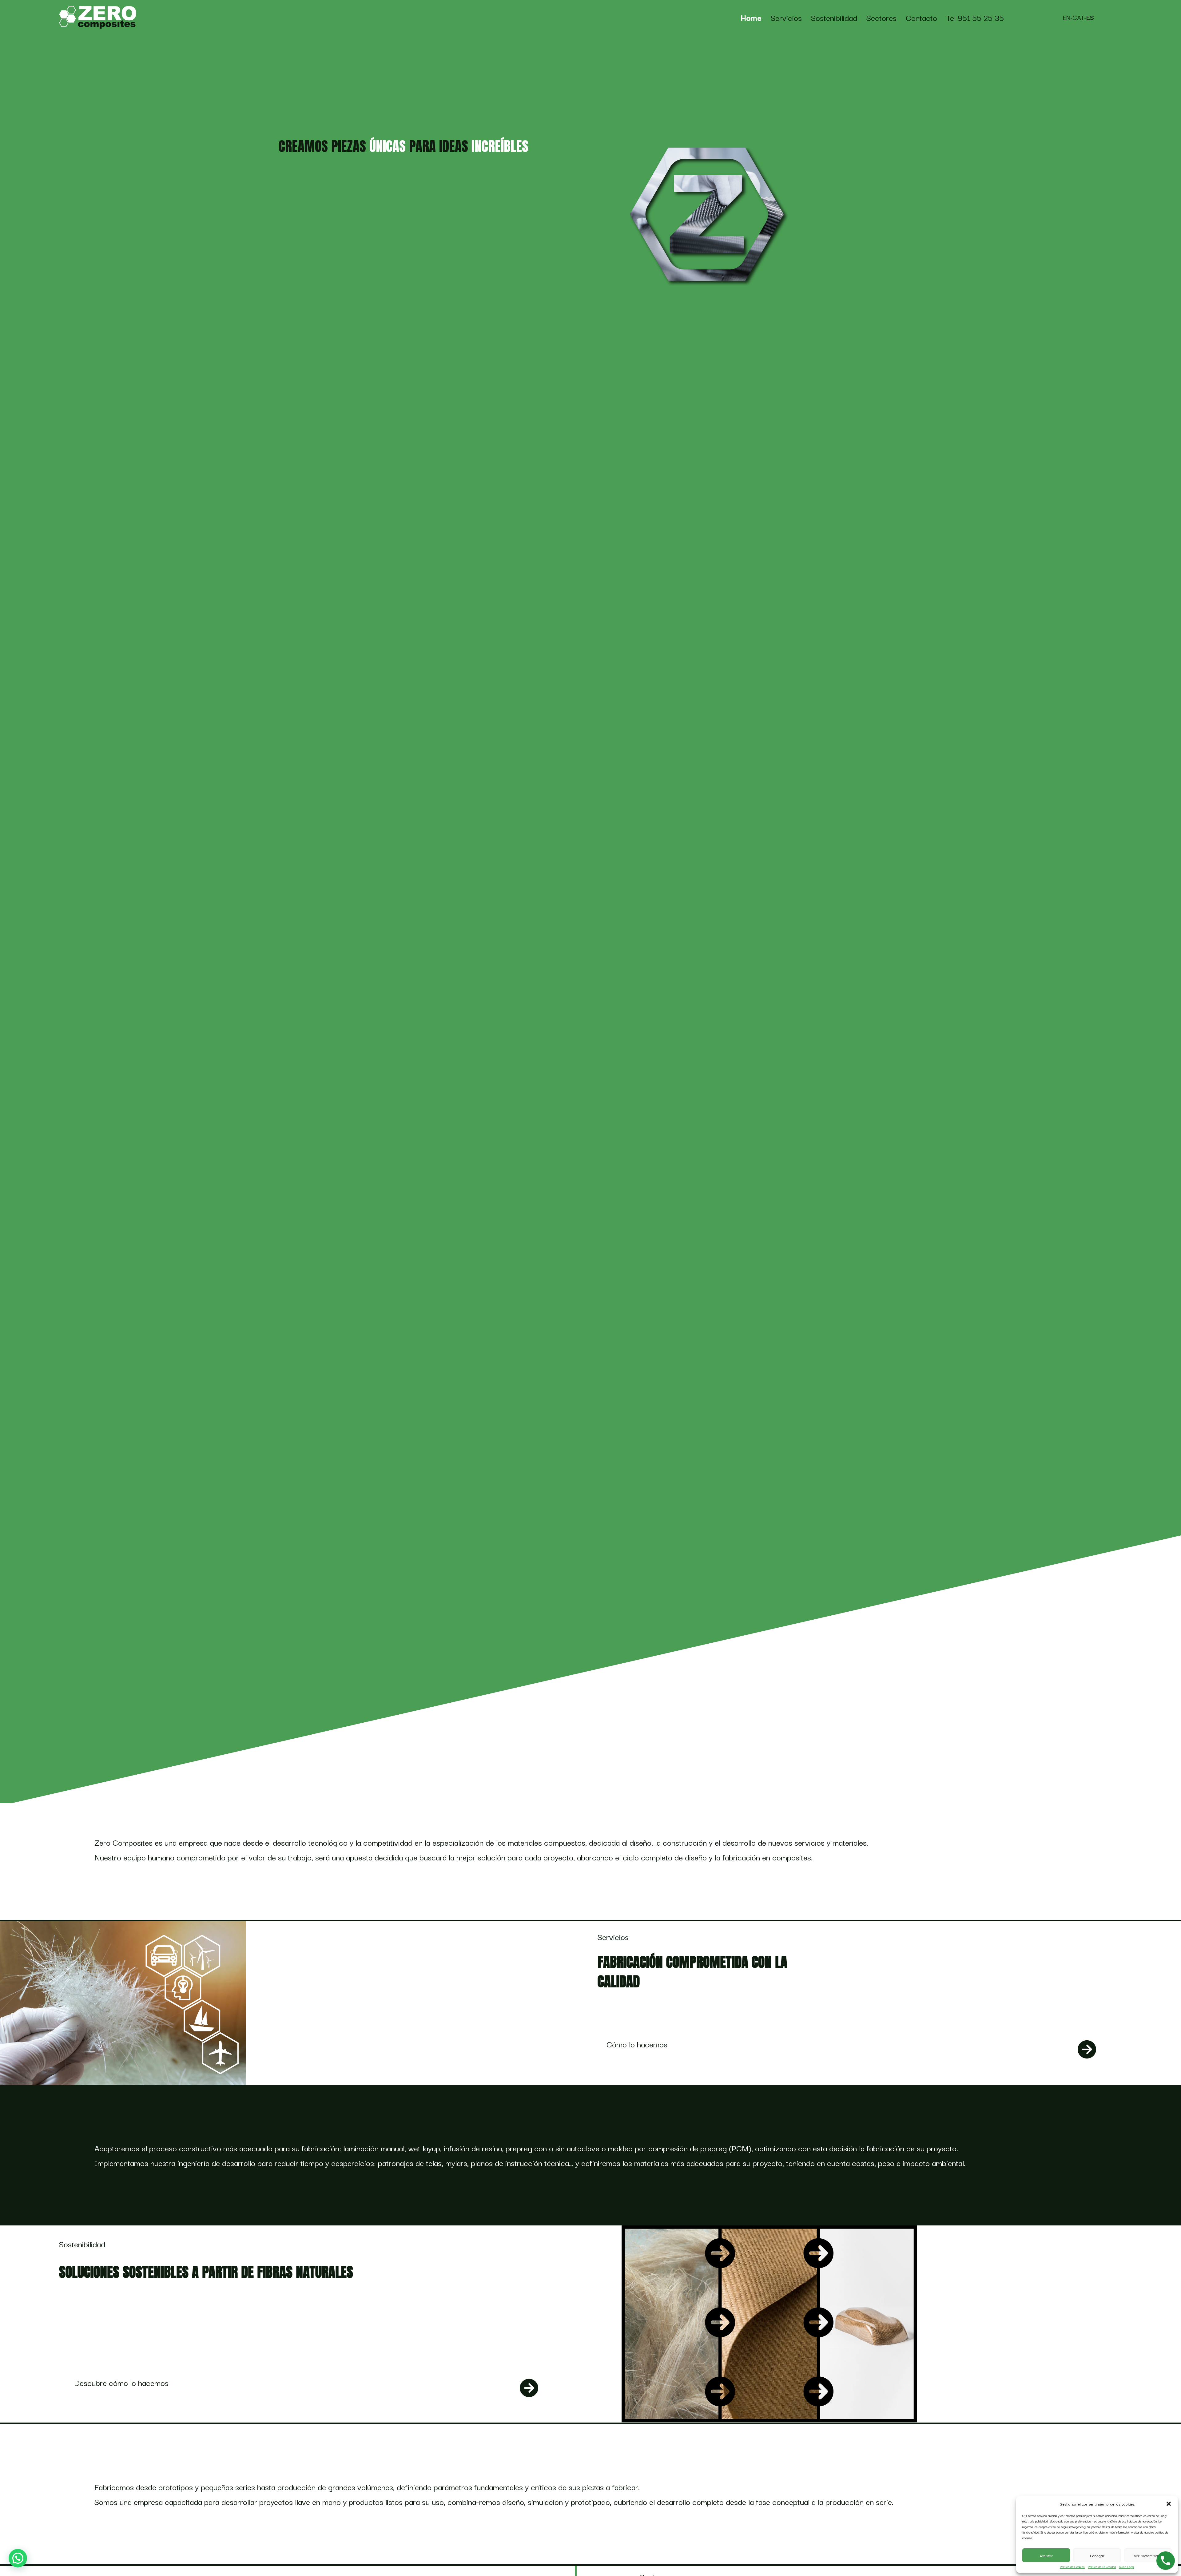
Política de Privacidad (1102, 2567)
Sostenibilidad (834, 18)
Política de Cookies (1072, 2567)
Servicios (786, 18)
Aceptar (1046, 2555)
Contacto (921, 18)
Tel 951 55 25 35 (975, 18)
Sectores (881, 18)
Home (751, 18)
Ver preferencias (1148, 2555)
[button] (1169, 2504)
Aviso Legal (1127, 2567)
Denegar (1097, 2555)
